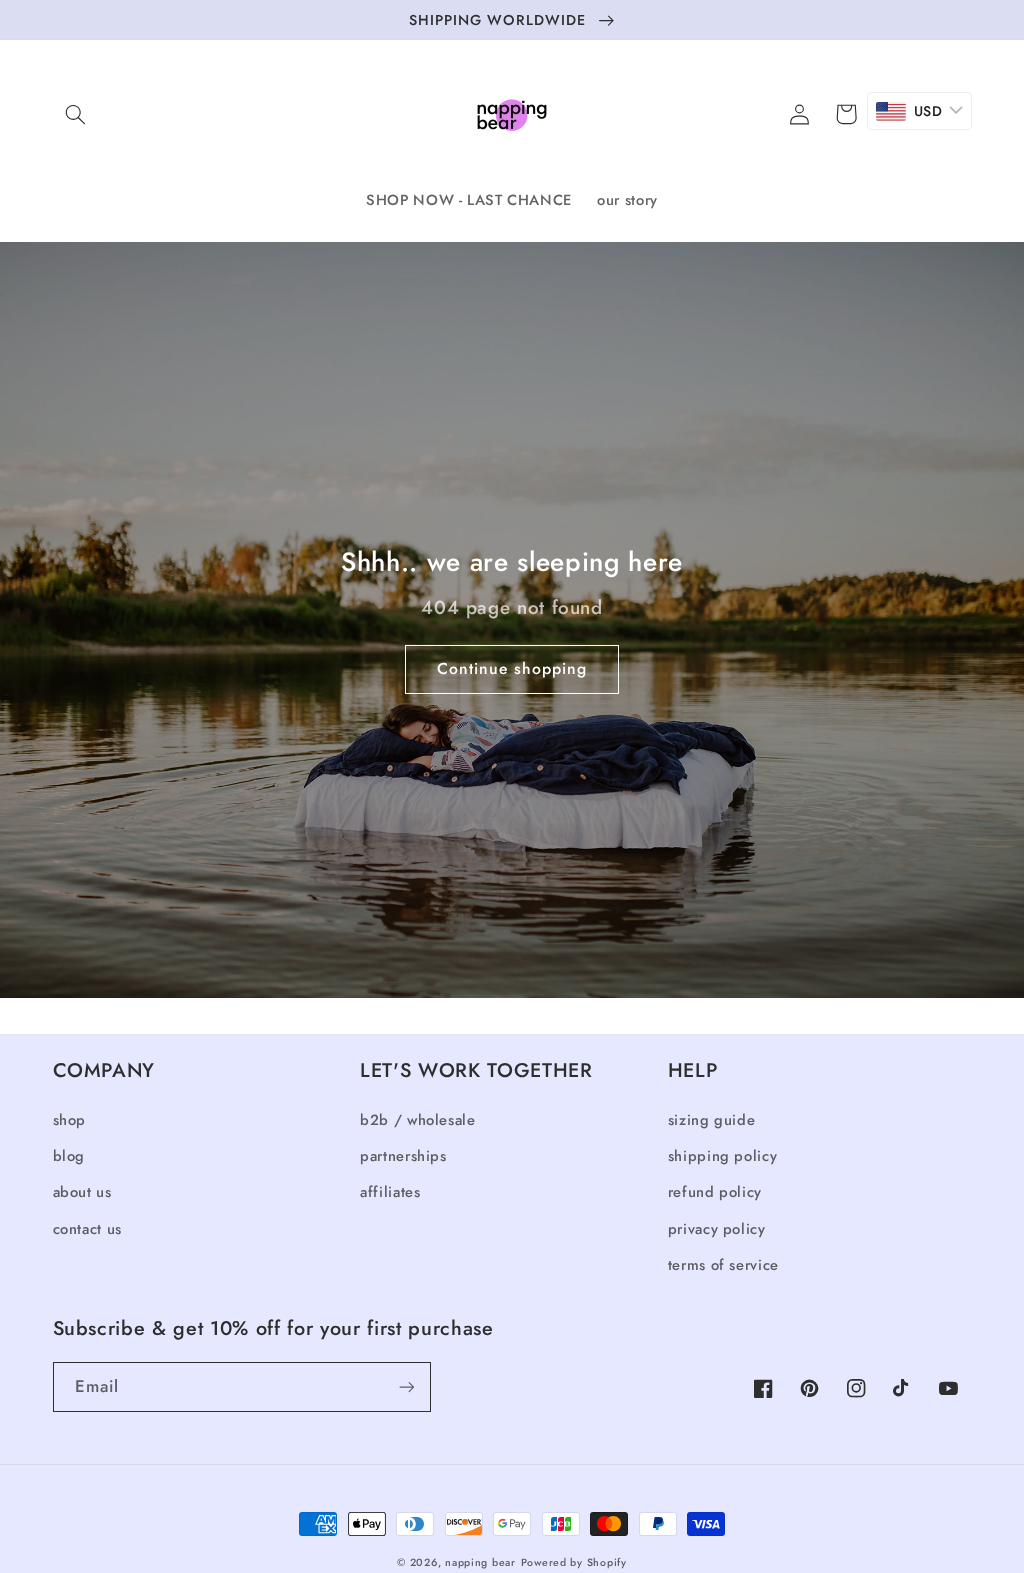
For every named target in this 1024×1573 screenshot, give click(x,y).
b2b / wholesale (417, 1120)
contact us (87, 1229)
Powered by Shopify (574, 1562)
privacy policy (717, 1229)
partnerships (403, 1156)
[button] (76, 114)
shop (70, 1120)
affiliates (390, 1192)
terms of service (723, 1265)
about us (82, 1192)
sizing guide (712, 1120)
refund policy (715, 1192)
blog (69, 1156)
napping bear (480, 1562)
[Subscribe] (406, 1386)
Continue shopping (512, 668)
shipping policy (722, 1156)
